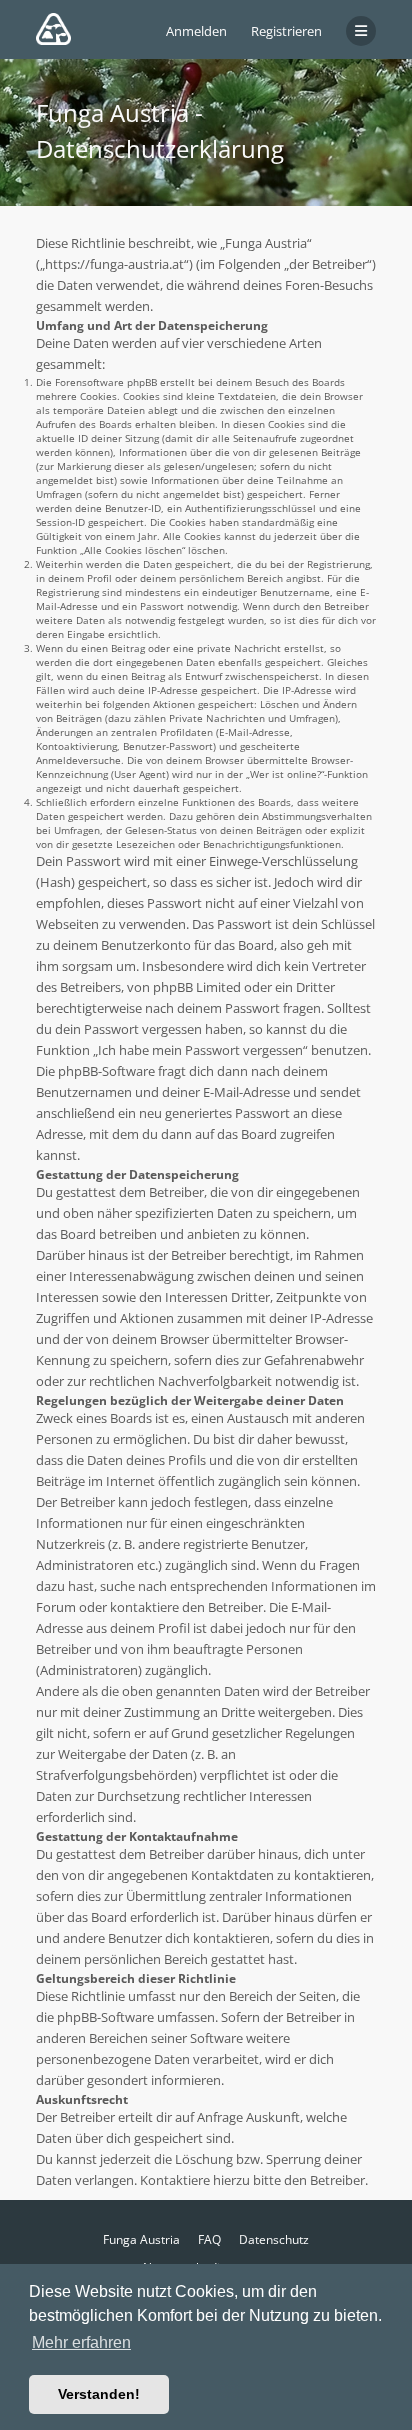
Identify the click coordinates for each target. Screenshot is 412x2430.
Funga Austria (141, 2239)
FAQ (209, 2239)
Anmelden (196, 31)
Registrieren (286, 31)
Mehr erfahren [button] (81, 2342)
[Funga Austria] (53, 29)
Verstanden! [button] (99, 2394)
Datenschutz (274, 2239)
